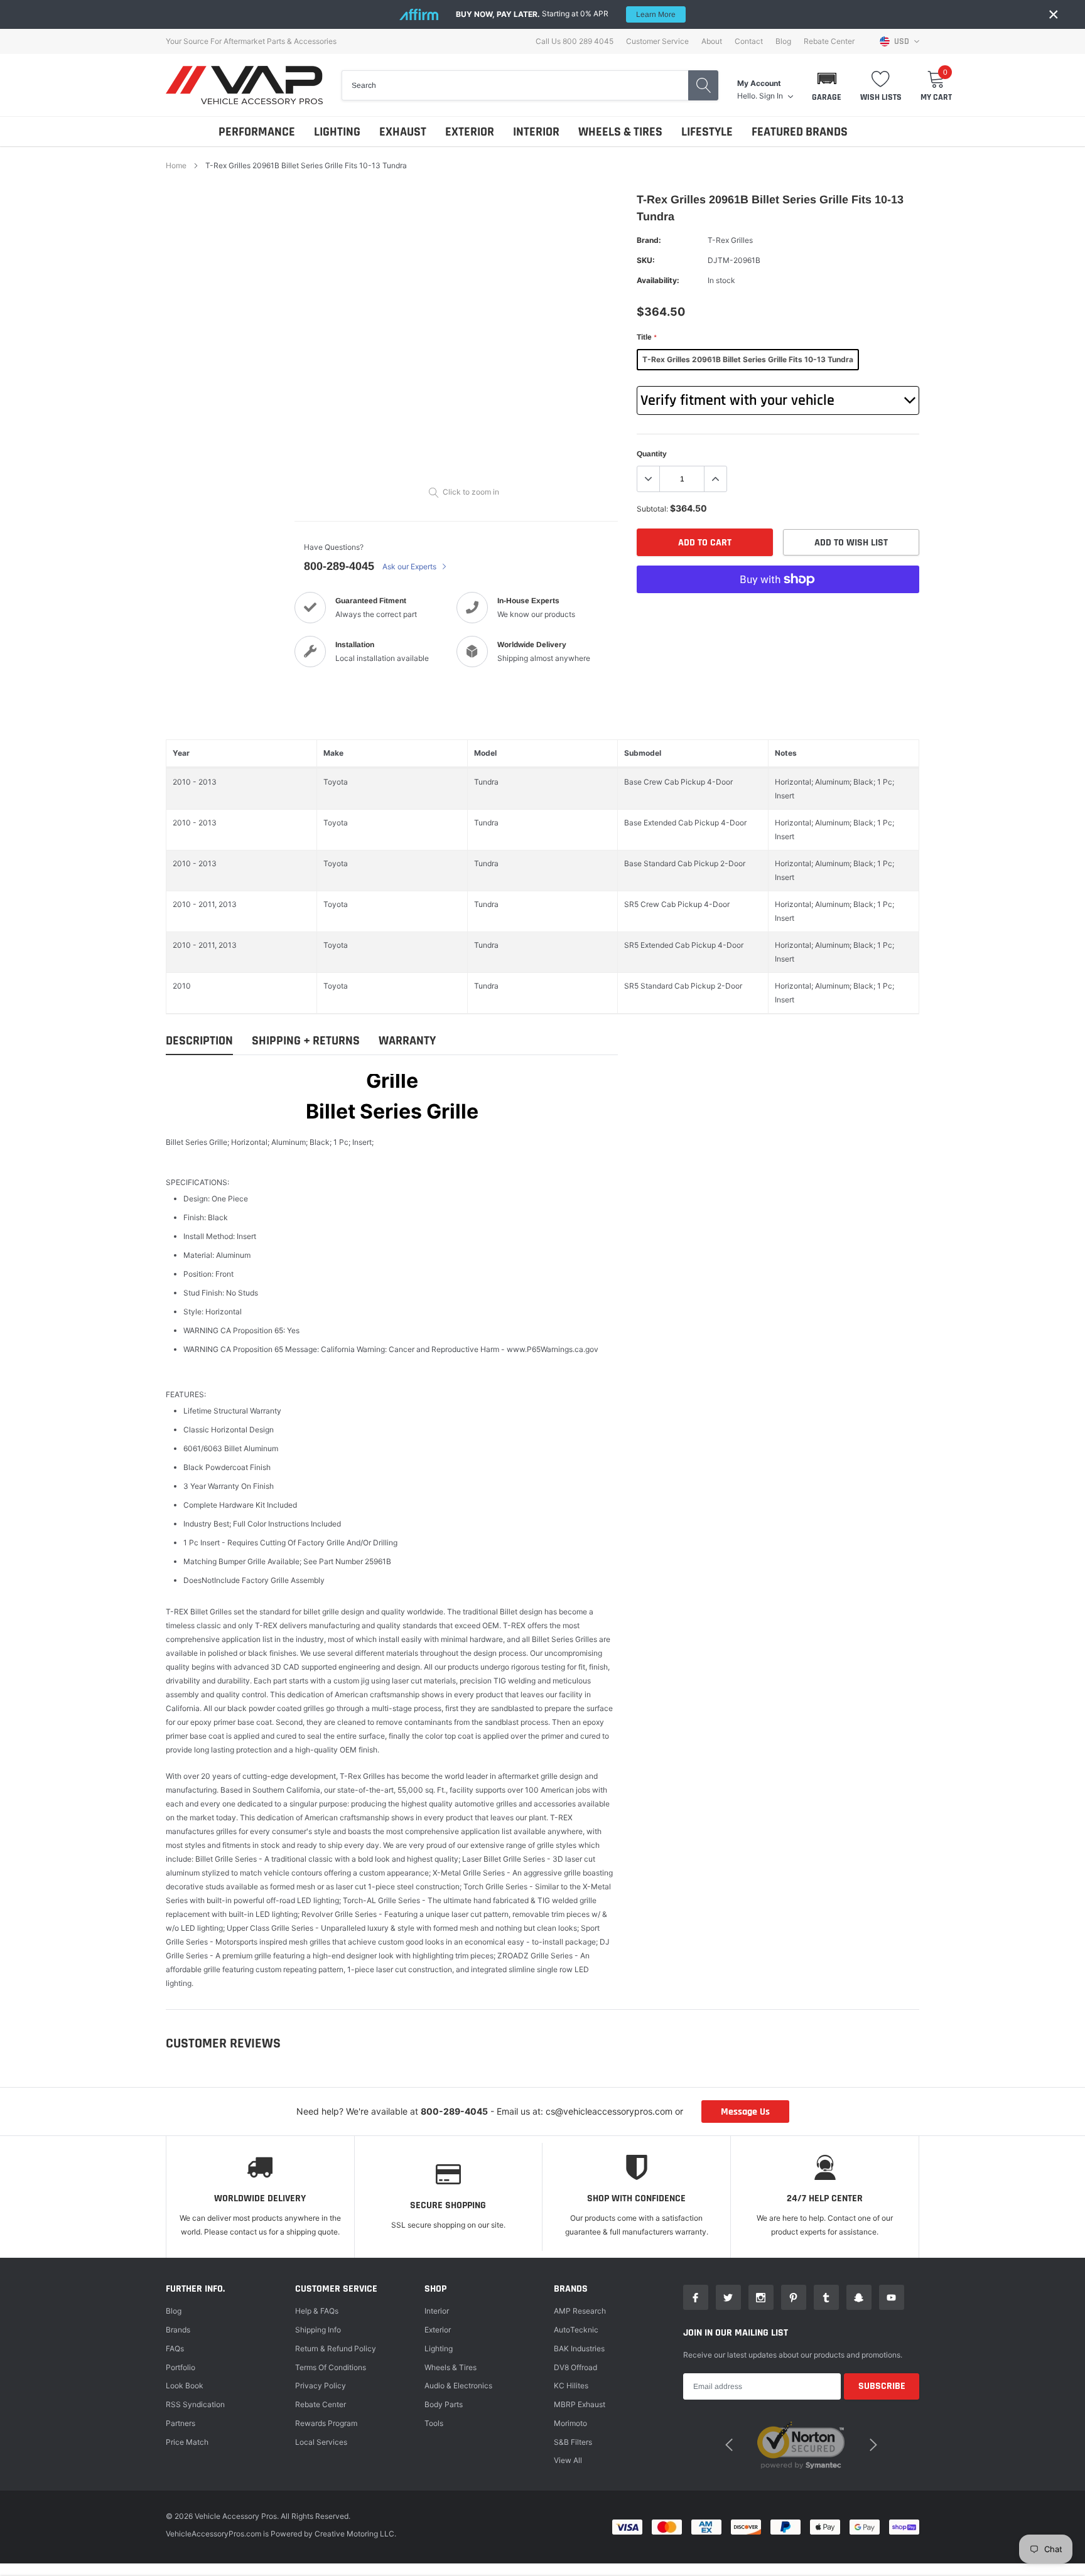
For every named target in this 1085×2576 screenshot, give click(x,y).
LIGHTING (337, 132)
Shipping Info (318, 2330)
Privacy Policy (321, 2385)
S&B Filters (573, 2442)
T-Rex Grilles (730, 240)
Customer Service (657, 41)
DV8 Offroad (575, 2367)
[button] (827, 85)
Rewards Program (326, 2423)
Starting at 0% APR (566, 14)
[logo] (244, 85)
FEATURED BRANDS (800, 132)
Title (646, 337)
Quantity (652, 454)
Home (176, 165)
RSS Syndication (195, 2404)
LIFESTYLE (707, 132)
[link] (696, 2297)
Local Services (321, 2442)
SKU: (646, 260)
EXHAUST (403, 132)
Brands (178, 2330)
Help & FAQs (317, 2311)
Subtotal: (652, 509)
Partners (181, 2423)
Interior (437, 2311)
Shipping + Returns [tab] (306, 1041)
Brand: (649, 240)
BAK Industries (579, 2348)
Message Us (745, 2112)
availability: (658, 280)
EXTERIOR (470, 132)
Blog (783, 41)
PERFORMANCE (257, 132)
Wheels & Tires (451, 2367)
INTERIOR (536, 132)
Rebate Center (829, 41)
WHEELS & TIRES (620, 132)
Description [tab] (199, 1041)
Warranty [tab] (407, 1041)
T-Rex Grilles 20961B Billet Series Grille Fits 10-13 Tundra (748, 359)
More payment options (778, 610)
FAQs (175, 2348)
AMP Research (580, 2311)
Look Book (185, 2385)
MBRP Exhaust (580, 2404)
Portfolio (181, 2367)
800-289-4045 (339, 566)
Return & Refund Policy (336, 2348)
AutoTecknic (576, 2330)
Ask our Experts (410, 566)
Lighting (439, 2348)
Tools (434, 2423)
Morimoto (570, 2423)
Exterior (438, 2330)
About (712, 41)
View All (568, 2460)
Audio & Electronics (458, 2385)
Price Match (187, 2442)
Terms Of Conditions (331, 2367)
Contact (749, 41)
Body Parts (444, 2404)
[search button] (703, 85)
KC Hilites (571, 2385)
